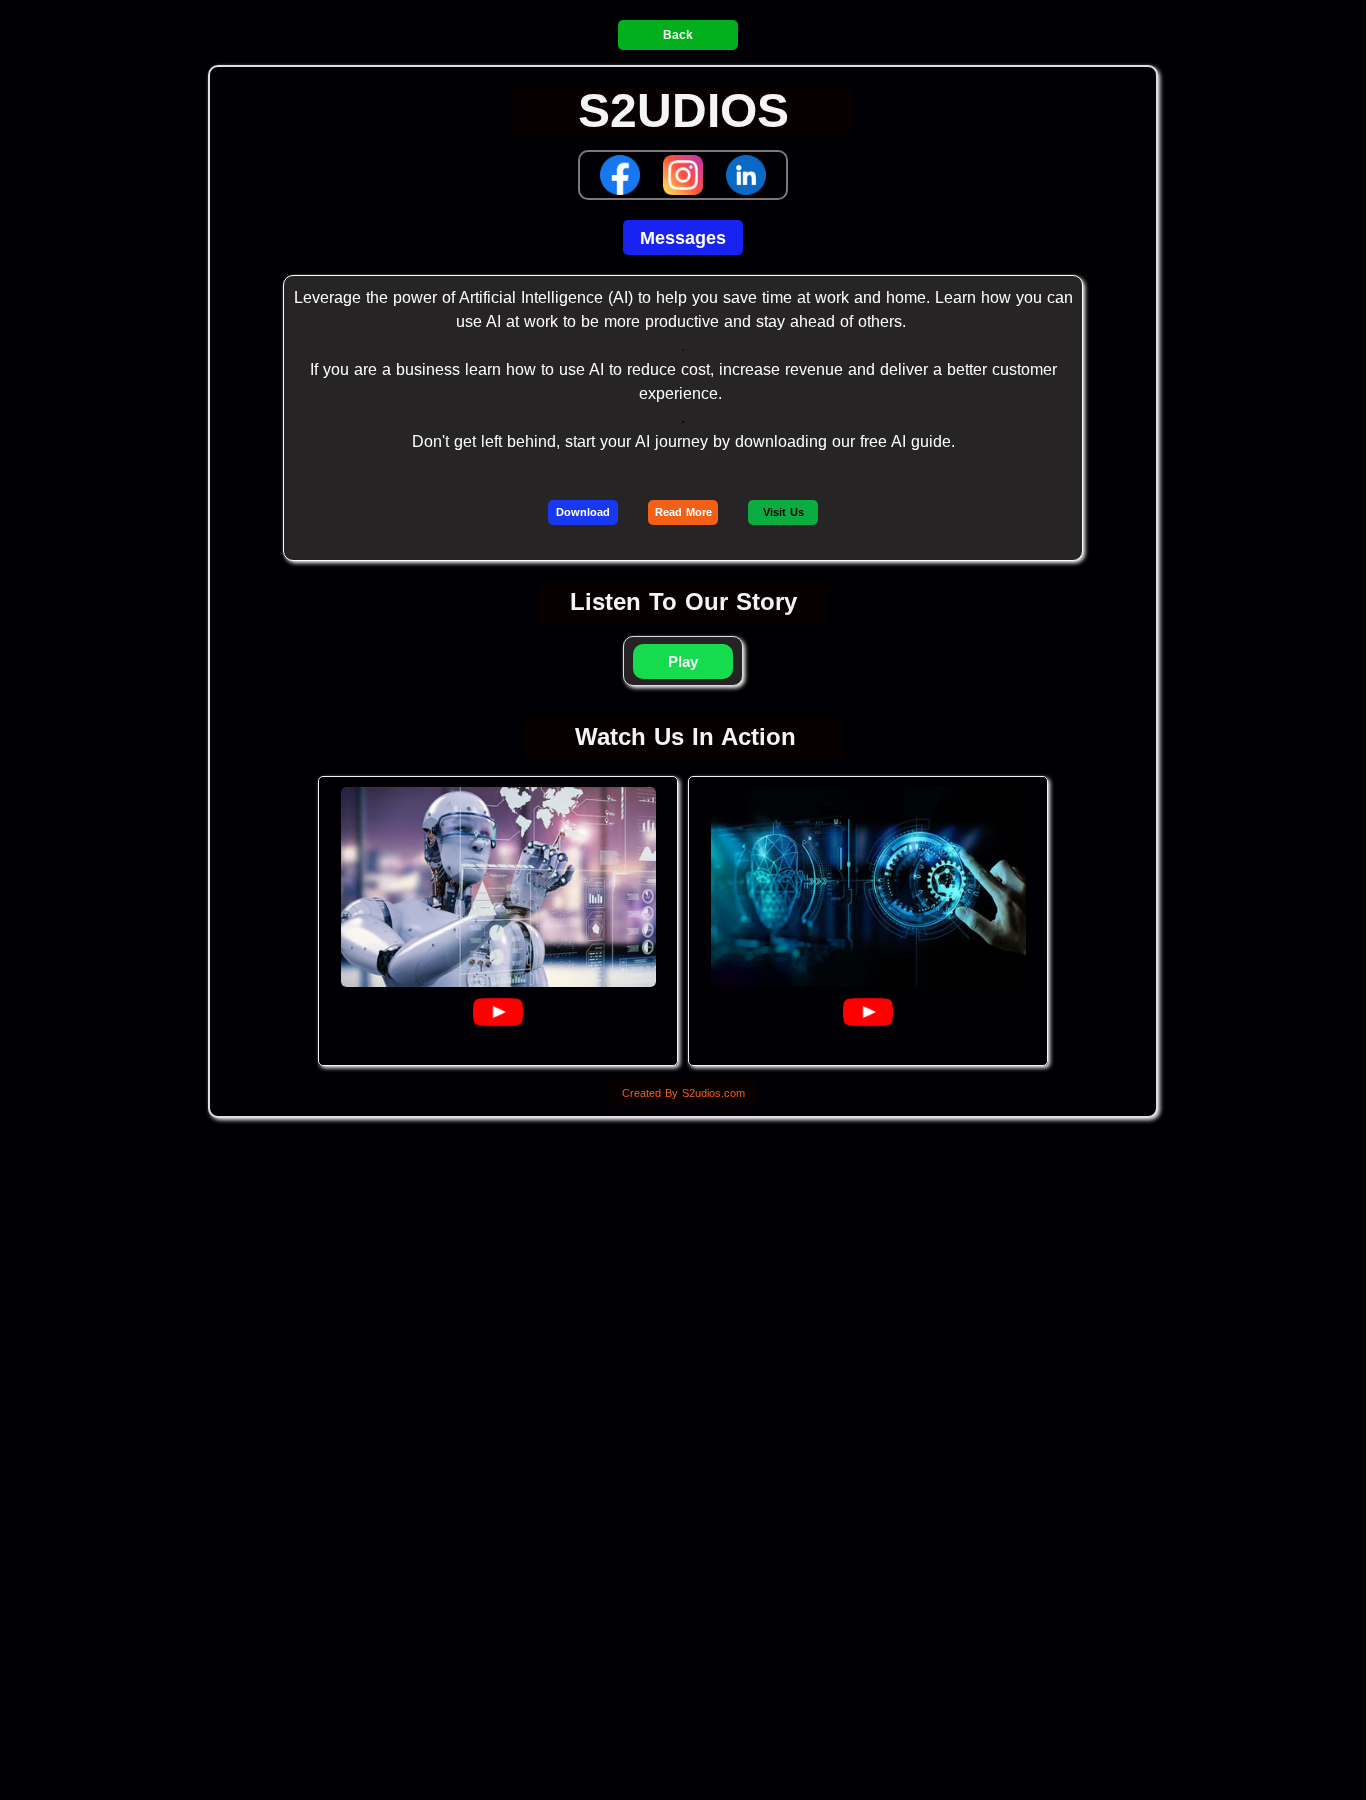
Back (678, 35)
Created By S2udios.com (683, 1093)
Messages (683, 238)
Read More (683, 512)
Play (683, 661)
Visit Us (783, 512)
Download (583, 512)
